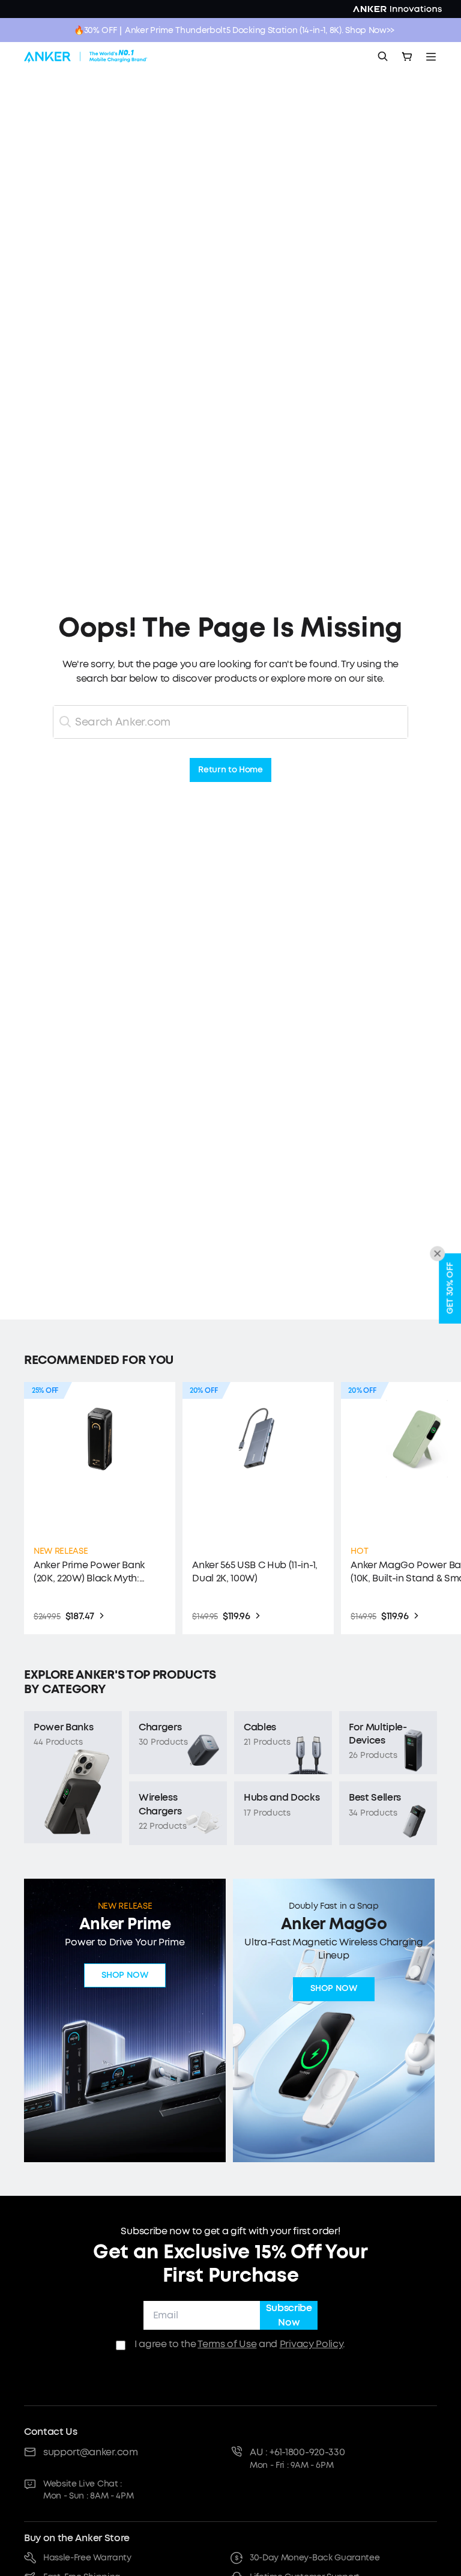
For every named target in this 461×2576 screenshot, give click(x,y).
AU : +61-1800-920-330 (297, 2452)
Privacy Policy (312, 2344)
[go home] (86, 56)
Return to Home (230, 770)
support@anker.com (91, 2452)
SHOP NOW (125, 1976)
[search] (383, 56)
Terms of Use (227, 2344)
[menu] (431, 56)
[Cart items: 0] (407, 56)
